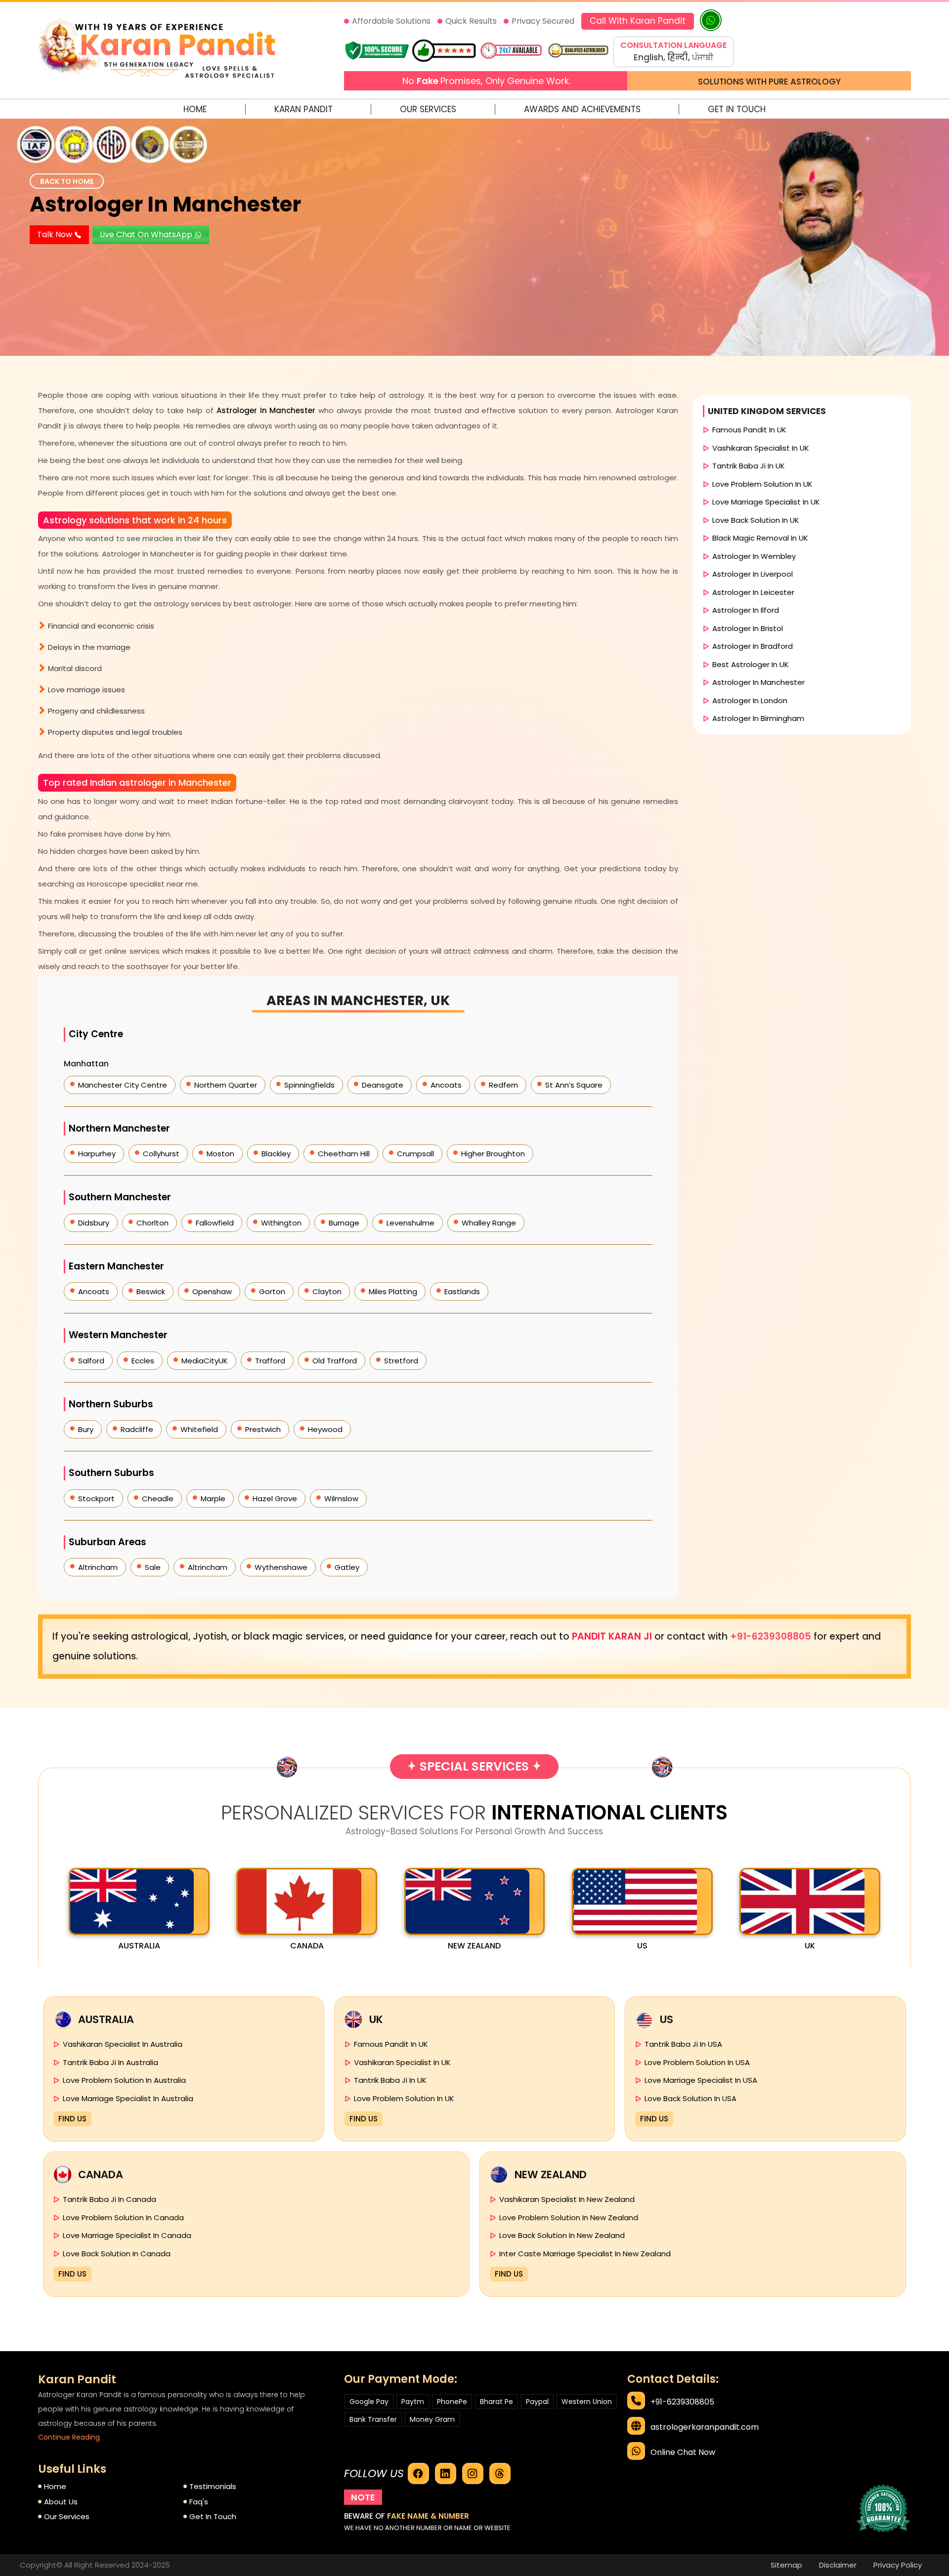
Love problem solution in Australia (124, 2080)
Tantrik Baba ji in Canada (109, 2199)
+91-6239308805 (772, 1636)
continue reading (69, 2437)
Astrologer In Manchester (165, 204)
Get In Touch (737, 109)
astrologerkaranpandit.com (705, 2427)
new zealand (474, 1946)
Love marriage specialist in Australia (128, 2098)
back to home (67, 181)
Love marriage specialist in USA (701, 2080)
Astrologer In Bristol (748, 628)
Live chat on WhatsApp (147, 234)
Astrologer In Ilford (746, 610)
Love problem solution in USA (697, 2062)
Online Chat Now (683, 2452)
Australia (139, 1946)
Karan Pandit (303, 109)
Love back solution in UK (756, 520)
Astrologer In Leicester (753, 592)
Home (195, 109)
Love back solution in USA (690, 2098)
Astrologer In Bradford (753, 646)
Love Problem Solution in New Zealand (569, 2217)
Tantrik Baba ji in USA (683, 2044)
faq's (199, 2502)
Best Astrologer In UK (751, 664)
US (642, 1946)
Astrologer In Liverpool (753, 574)
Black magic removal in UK (760, 538)
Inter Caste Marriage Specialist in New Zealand (585, 2254)
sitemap (786, 2565)
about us (61, 2502)
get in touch (213, 2516)
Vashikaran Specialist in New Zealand (567, 2199)
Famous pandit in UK (749, 430)
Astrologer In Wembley (754, 556)
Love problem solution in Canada (123, 2217)
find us (72, 2119)
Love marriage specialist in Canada (127, 2235)
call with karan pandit (638, 21)
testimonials (213, 2486)
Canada (307, 1946)
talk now (56, 234)
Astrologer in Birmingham (758, 718)
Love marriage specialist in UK (766, 502)
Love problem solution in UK (762, 484)
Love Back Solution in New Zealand (562, 2235)
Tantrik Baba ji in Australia (110, 2062)
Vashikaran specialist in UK (761, 448)
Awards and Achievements (582, 109)
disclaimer (838, 2565)
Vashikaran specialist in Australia (123, 2044)
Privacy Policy (898, 2565)
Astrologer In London (750, 700)
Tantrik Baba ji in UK (749, 466)
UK (810, 1946)
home (55, 2486)
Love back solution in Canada (117, 2254)
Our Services (428, 109)
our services (67, 2516)
